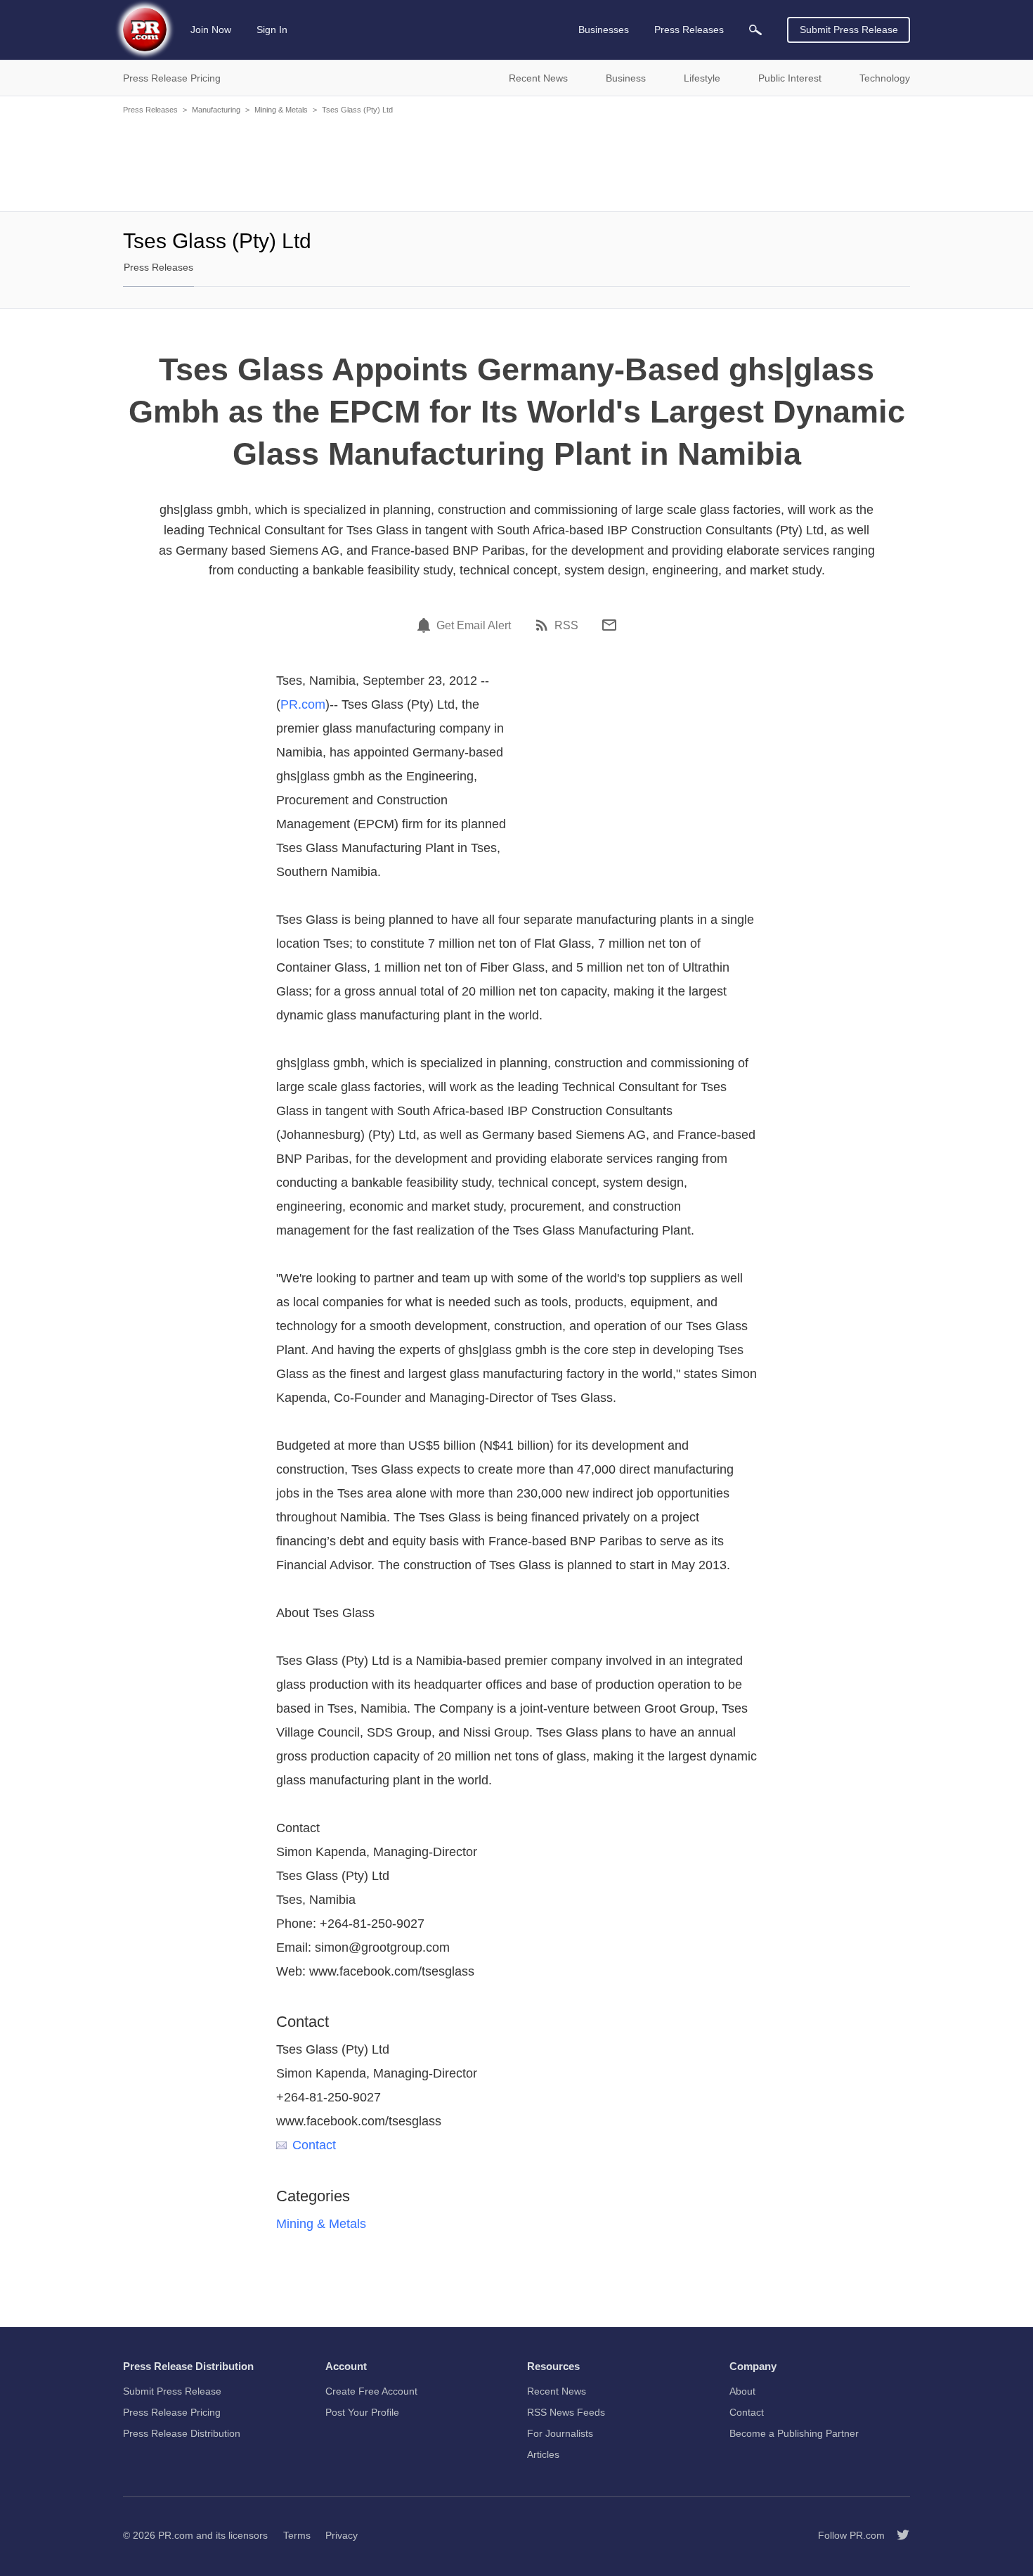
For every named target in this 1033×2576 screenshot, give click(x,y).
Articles (543, 2454)
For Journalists (560, 2433)
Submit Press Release (849, 30)
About (742, 2391)
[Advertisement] (516, 162)
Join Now (211, 30)
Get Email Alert (474, 626)
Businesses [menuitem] (604, 30)
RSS (566, 626)
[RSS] (544, 625)
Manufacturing (216, 110)
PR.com (303, 704)
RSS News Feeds (566, 2412)
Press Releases (150, 110)
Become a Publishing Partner (794, 2433)
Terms (297, 2535)
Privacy (342, 2535)
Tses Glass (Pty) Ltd (357, 110)
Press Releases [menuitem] (689, 30)
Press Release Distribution (182, 2433)
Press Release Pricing (172, 2412)
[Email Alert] (426, 625)
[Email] (609, 625)
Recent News (557, 2391)
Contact (314, 2145)
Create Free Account (371, 2391)
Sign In (272, 30)
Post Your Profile (362, 2412)
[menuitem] (755, 30)
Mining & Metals (281, 110)
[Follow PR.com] (897, 2535)
